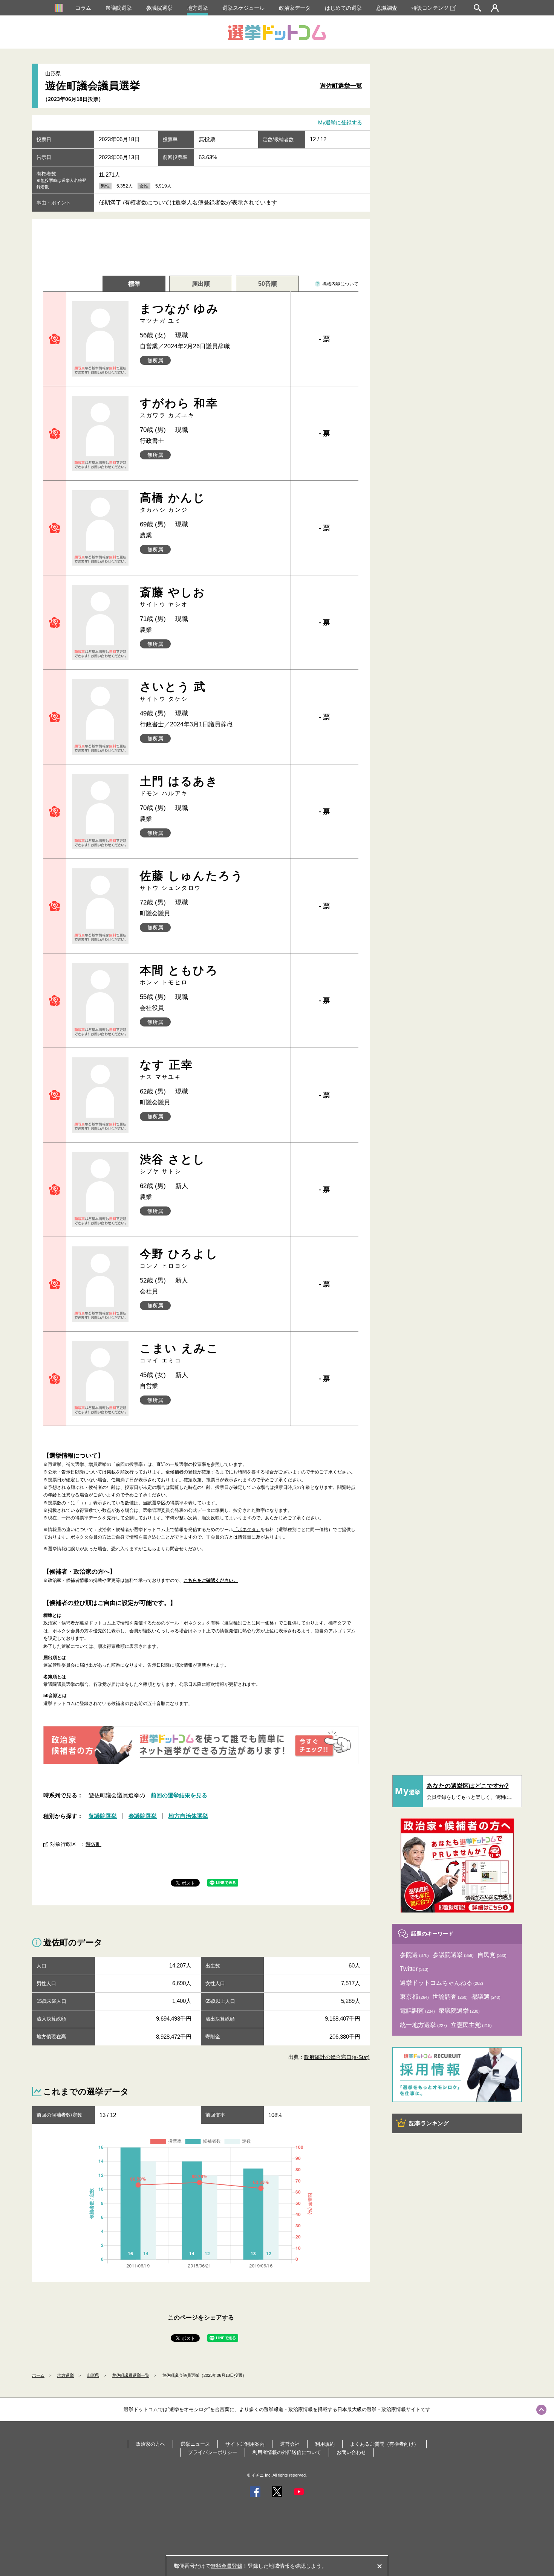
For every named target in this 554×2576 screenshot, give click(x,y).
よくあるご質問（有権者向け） (384, 2444)
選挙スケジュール (243, 8)
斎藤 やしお (173, 597)
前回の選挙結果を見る (179, 1795)
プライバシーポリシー (213, 2452)
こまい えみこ (180, 1353)
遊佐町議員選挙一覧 (131, 2375)
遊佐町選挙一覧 (341, 86)
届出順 (201, 284)
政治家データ (295, 8)
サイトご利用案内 (245, 2444)
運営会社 (290, 2444)
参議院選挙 (159, 8)
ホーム (38, 2375)
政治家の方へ (150, 2444)
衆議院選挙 (119, 8)
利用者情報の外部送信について (287, 2452)
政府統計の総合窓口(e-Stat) (337, 2057)
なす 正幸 (167, 1069)
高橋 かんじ (173, 502)
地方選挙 (197, 8)
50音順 (268, 284)
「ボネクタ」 (247, 1530)
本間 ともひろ (179, 975)
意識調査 (387, 8)
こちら (150, 1549)
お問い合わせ (351, 2452)
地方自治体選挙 (188, 1816)
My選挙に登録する (340, 123)
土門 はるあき (179, 786)
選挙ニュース (195, 2444)
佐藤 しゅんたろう (192, 880)
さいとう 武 (173, 691)
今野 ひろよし (179, 1258)
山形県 (93, 2375)
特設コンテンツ (430, 8)
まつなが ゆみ (180, 313)
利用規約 (325, 2444)
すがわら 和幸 (179, 408)
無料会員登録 (226, 2566)
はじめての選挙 (343, 8)
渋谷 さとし (173, 1164)
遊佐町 (93, 1844)
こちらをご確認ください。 (211, 1580)
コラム (83, 8)
